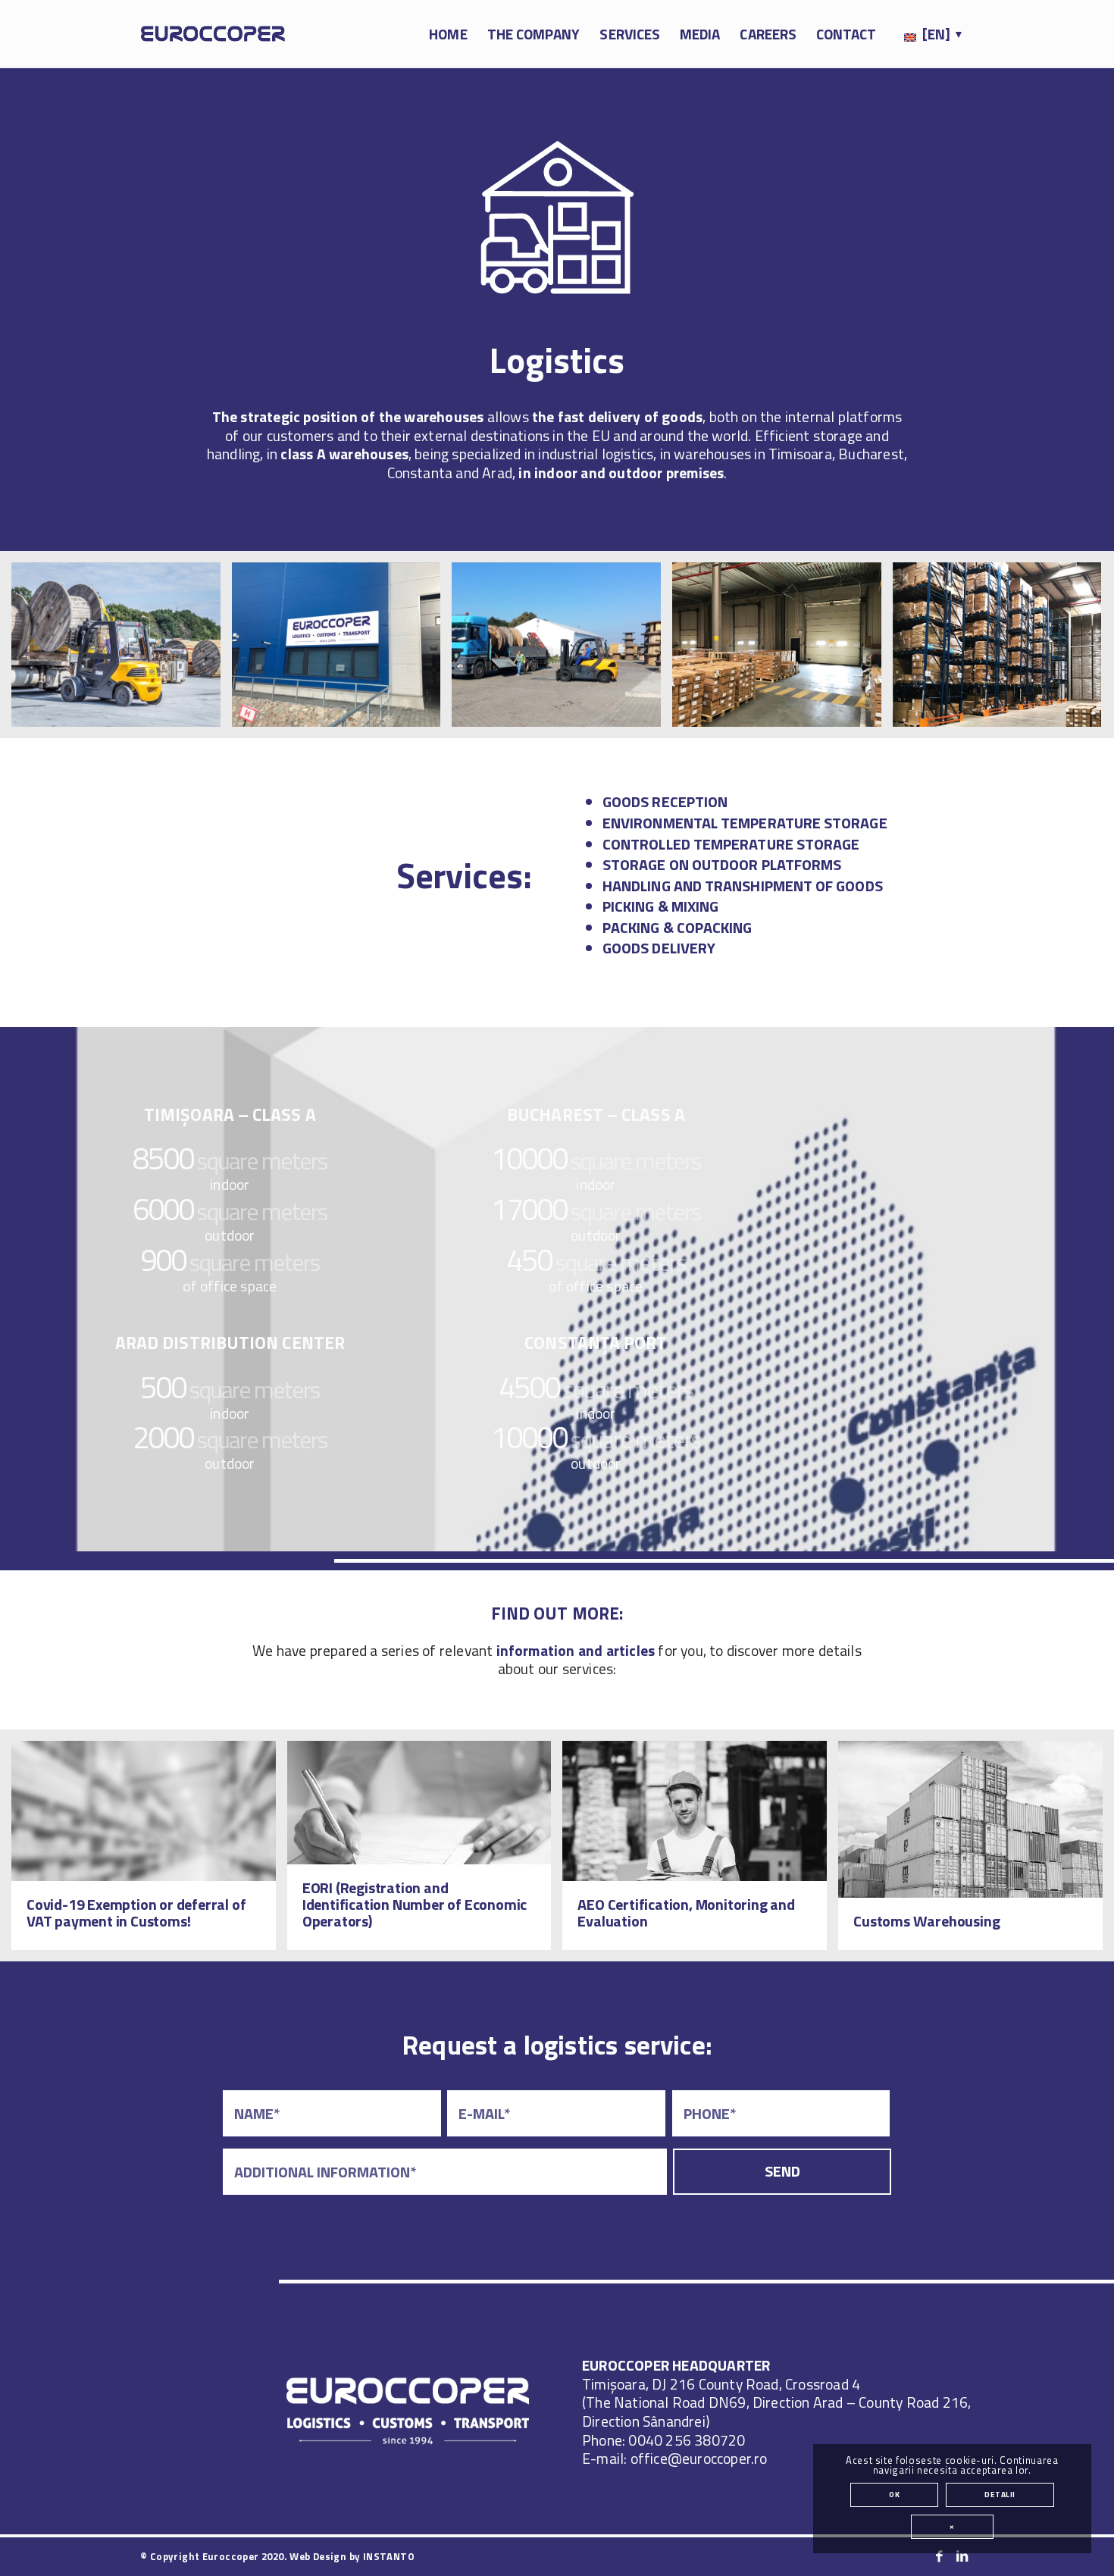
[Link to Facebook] (940, 2556)
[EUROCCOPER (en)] (213, 34)
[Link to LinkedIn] (962, 2556)
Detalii (1000, 2495)
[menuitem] (448, 34)
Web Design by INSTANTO (352, 2556)
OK (894, 2495)
